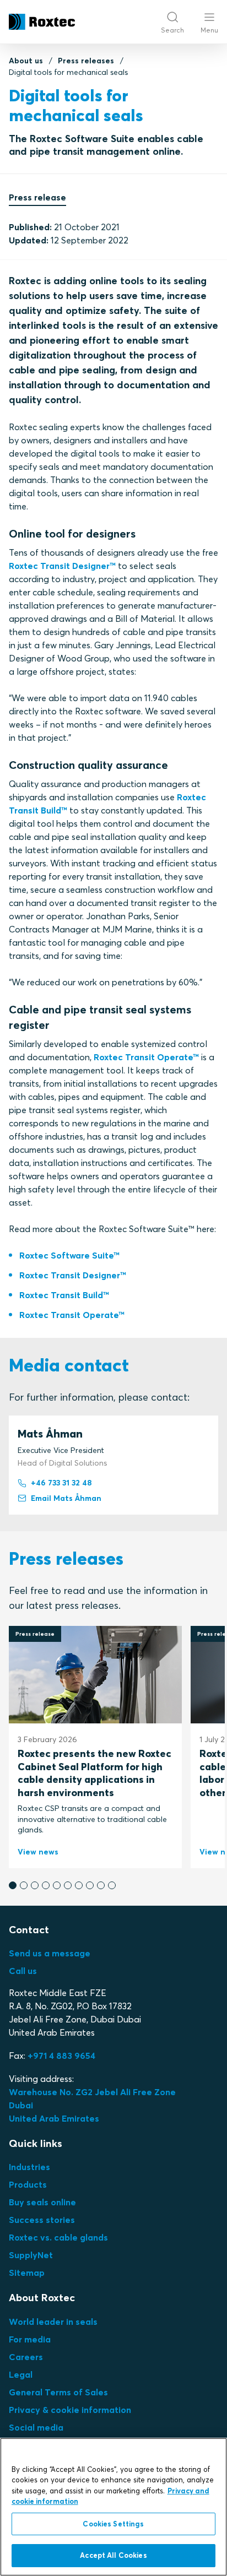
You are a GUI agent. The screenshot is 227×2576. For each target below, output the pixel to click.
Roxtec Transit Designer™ (62, 566)
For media (30, 2339)
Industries (29, 2167)
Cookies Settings (113, 2524)
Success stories (42, 2220)
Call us (23, 1971)
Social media (36, 2427)
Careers (26, 2357)
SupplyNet (31, 2255)
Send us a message (50, 1953)
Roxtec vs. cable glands (58, 2237)
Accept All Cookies (113, 2555)
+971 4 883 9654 (61, 2056)
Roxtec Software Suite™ (69, 1255)
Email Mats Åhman (66, 1498)
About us (26, 61)
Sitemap (27, 2273)
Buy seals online (42, 2202)
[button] (13, 1885)
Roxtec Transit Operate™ (146, 1057)
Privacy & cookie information (70, 2410)
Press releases (86, 61)
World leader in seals (53, 2322)
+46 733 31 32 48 (61, 1483)
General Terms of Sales (58, 2392)
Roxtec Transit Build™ (64, 1295)
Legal (21, 2374)
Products (28, 2184)
